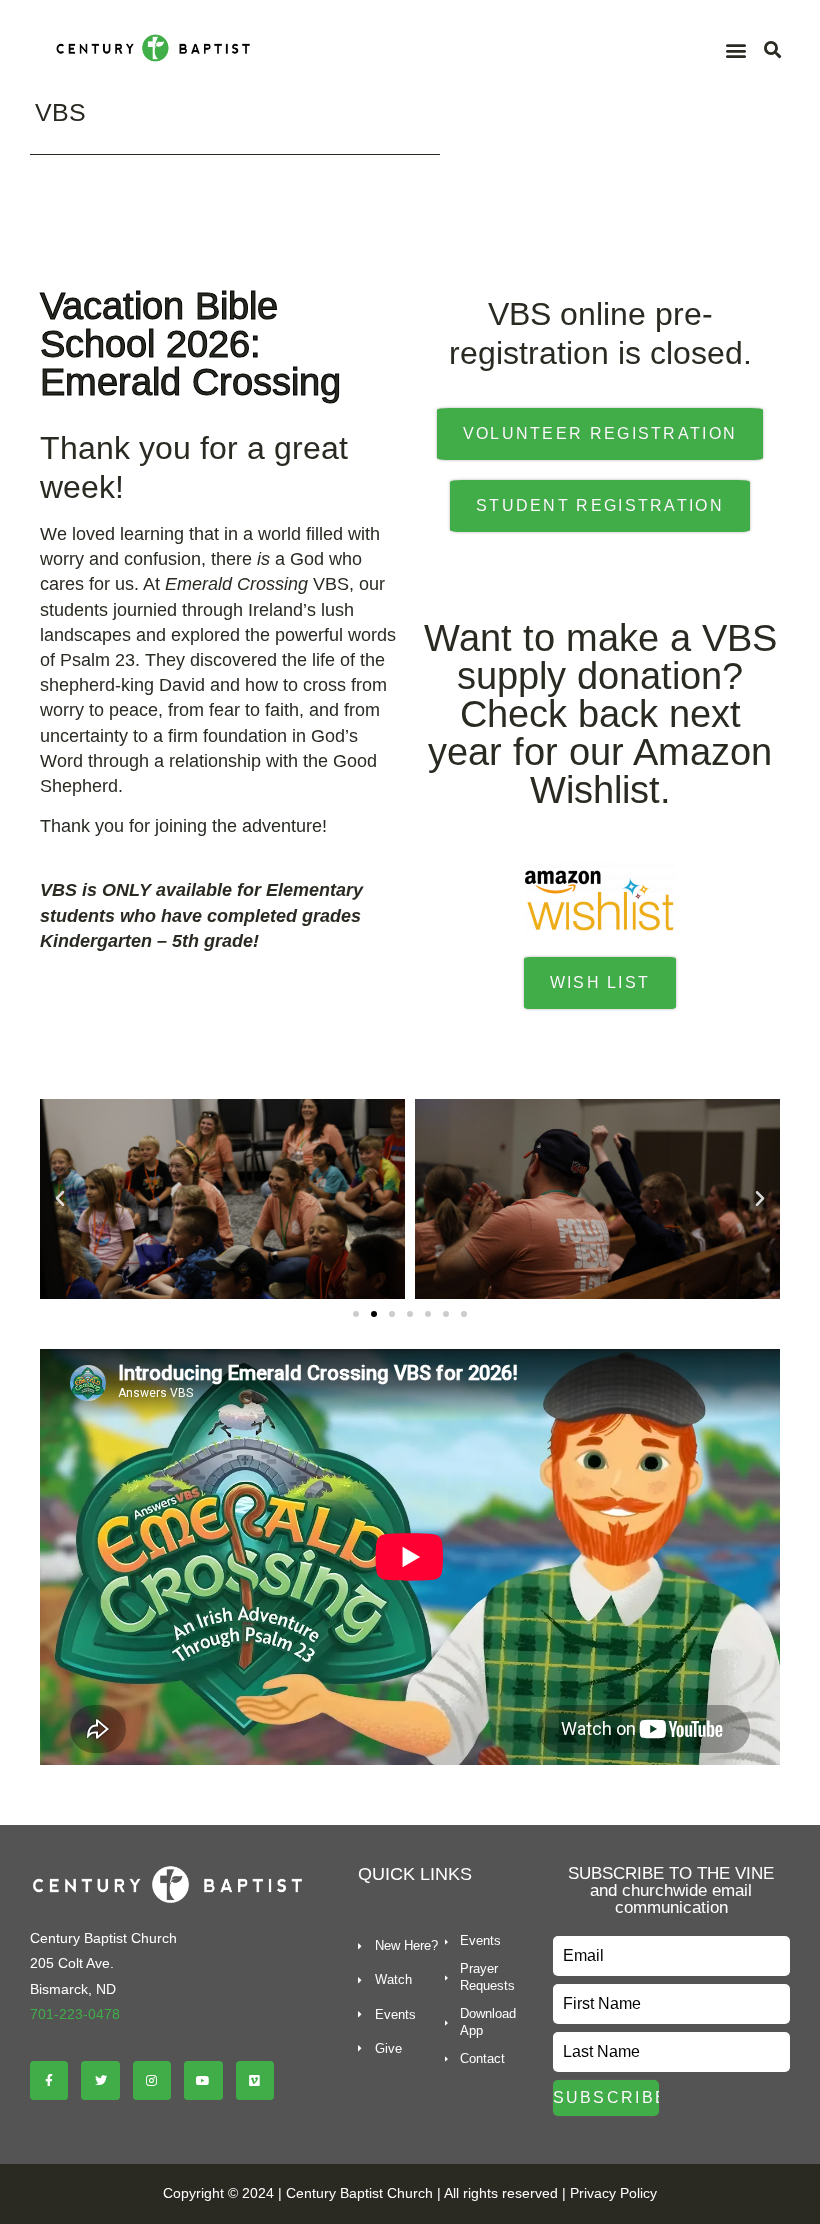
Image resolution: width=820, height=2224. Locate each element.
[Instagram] (152, 2080)
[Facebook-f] (49, 2080)
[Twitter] (100, 2080)
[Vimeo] (255, 2080)
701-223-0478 (75, 2014)
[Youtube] (203, 2080)
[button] (735, 50)
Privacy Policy (613, 2193)
